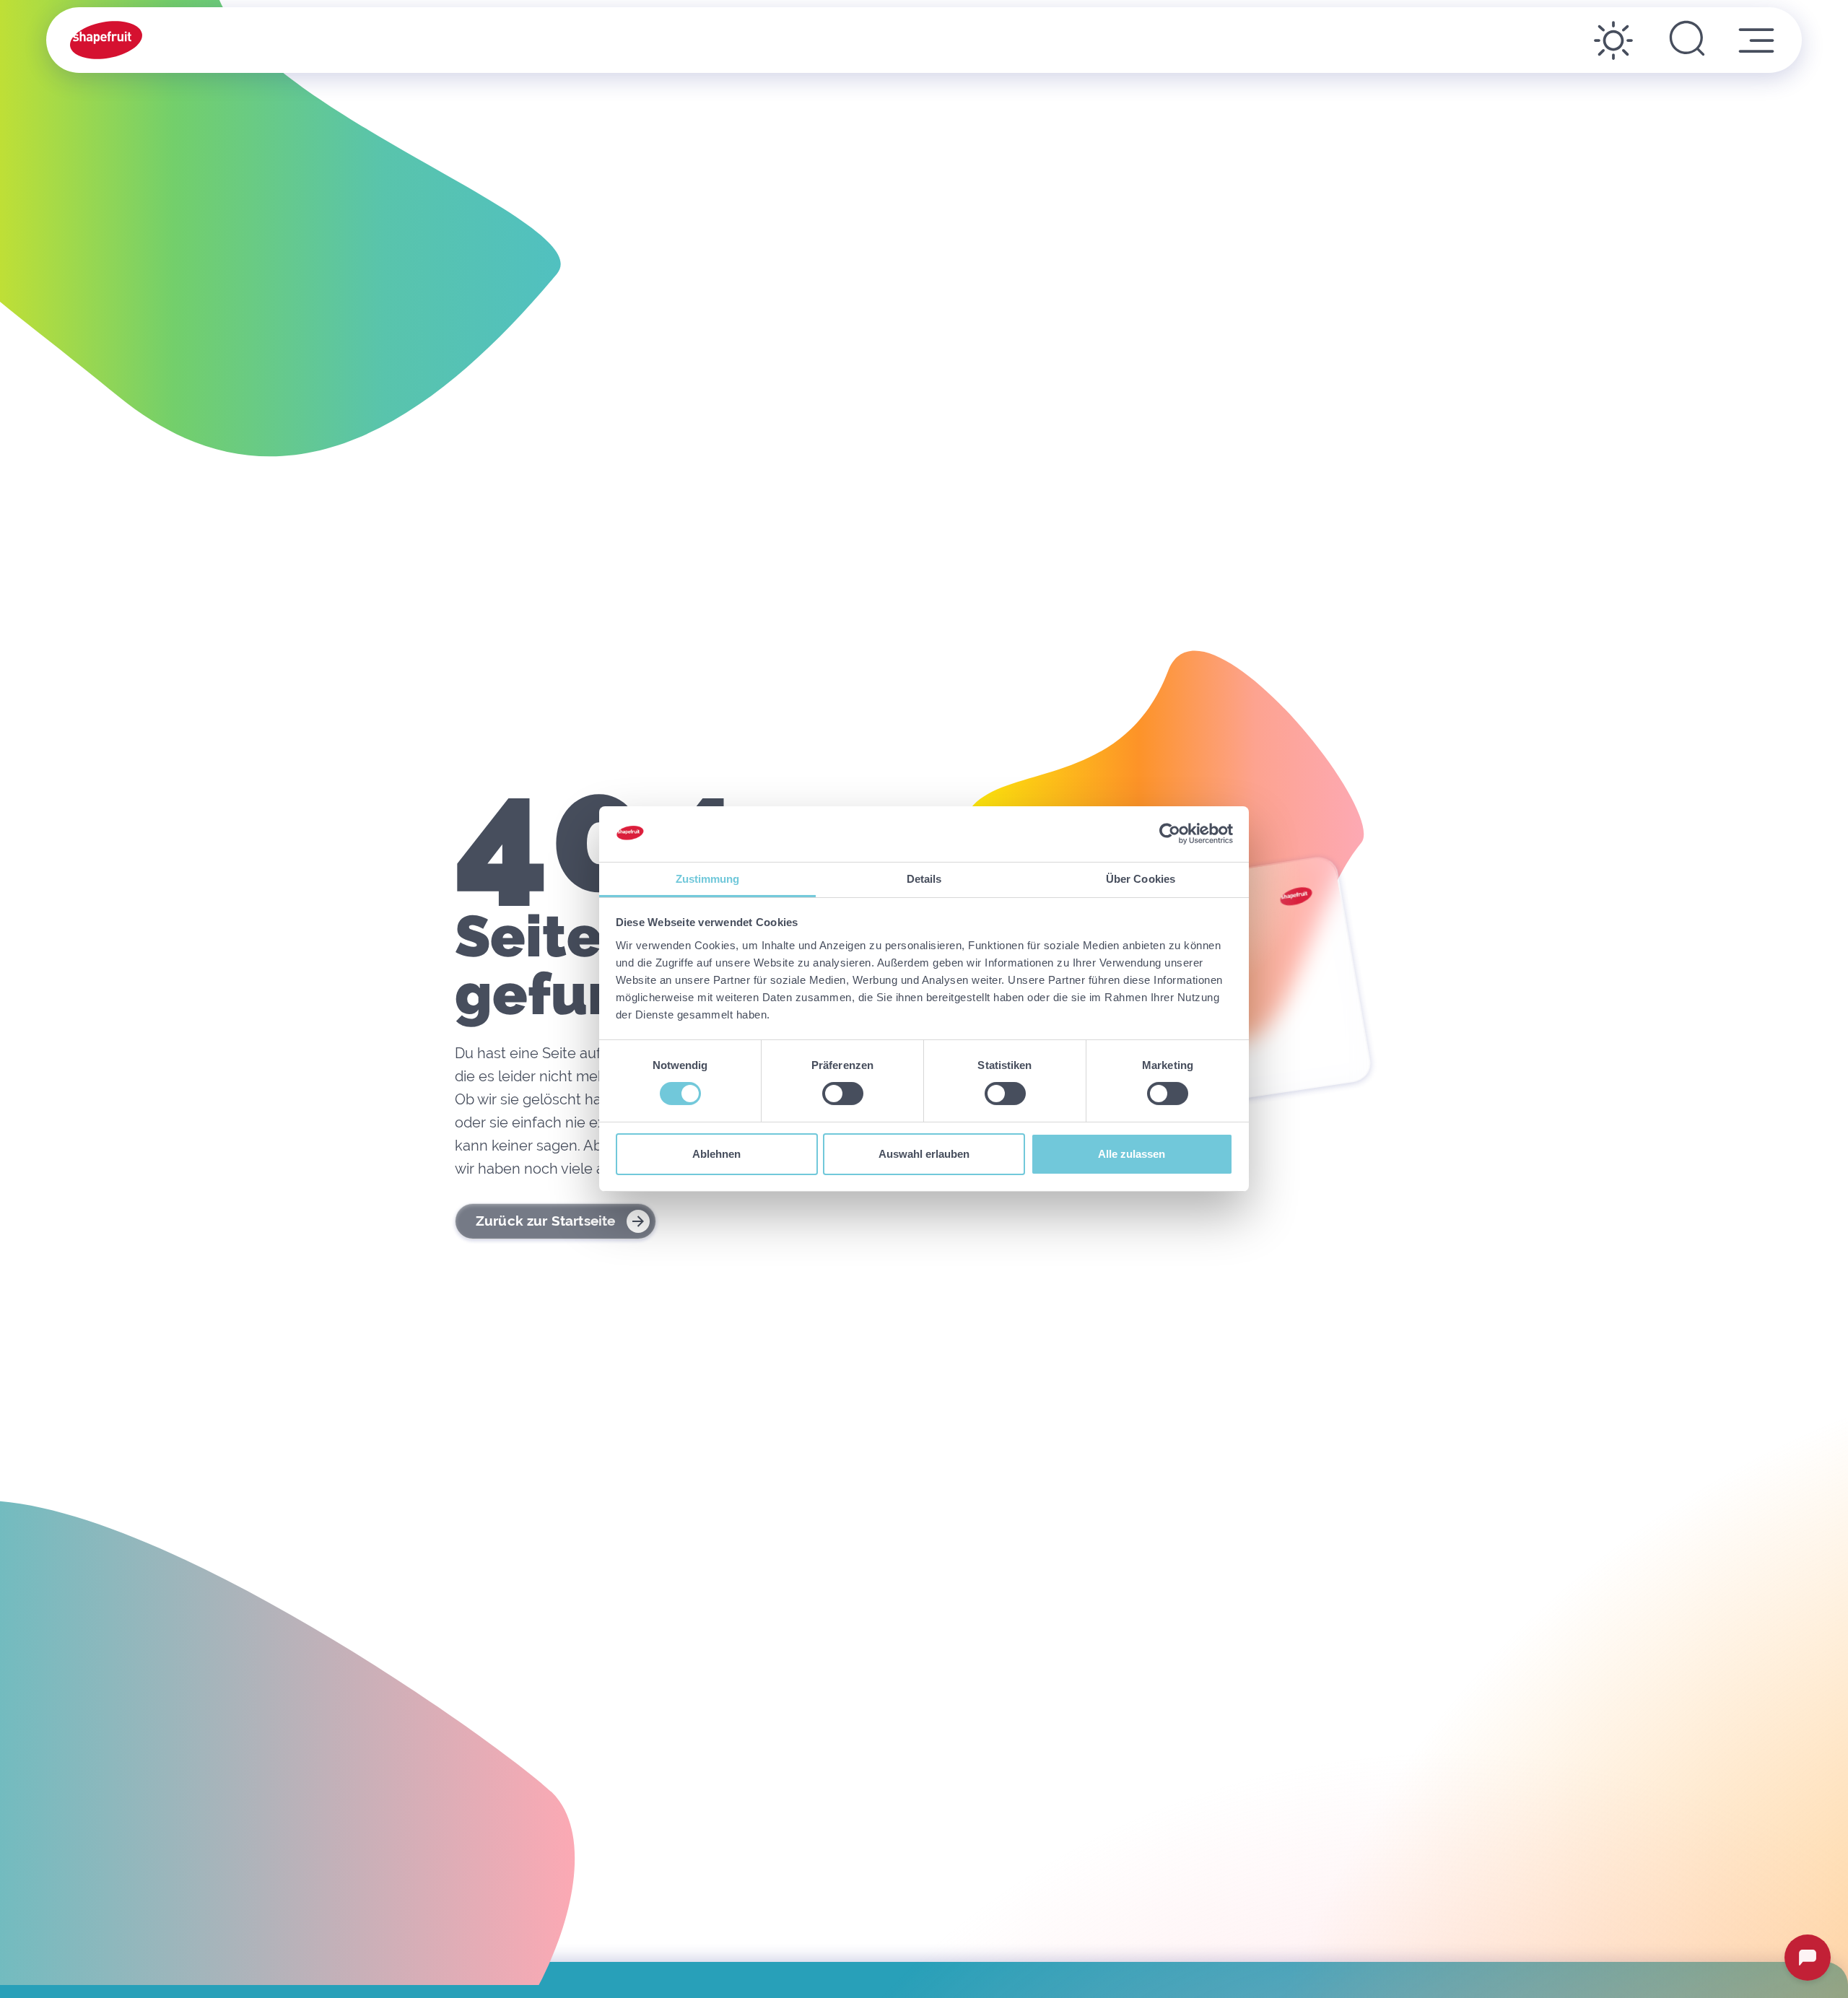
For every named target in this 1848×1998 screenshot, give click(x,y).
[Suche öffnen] (1687, 40)
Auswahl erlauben (924, 1154)
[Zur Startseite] (106, 40)
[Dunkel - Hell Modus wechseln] (1613, 40)
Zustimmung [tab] (708, 879)
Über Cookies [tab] (1141, 879)
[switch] (843, 1094)
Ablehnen (716, 1154)
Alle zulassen (1132, 1154)
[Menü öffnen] (1756, 40)
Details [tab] (924, 879)
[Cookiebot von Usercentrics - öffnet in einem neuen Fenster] (1170, 834)
